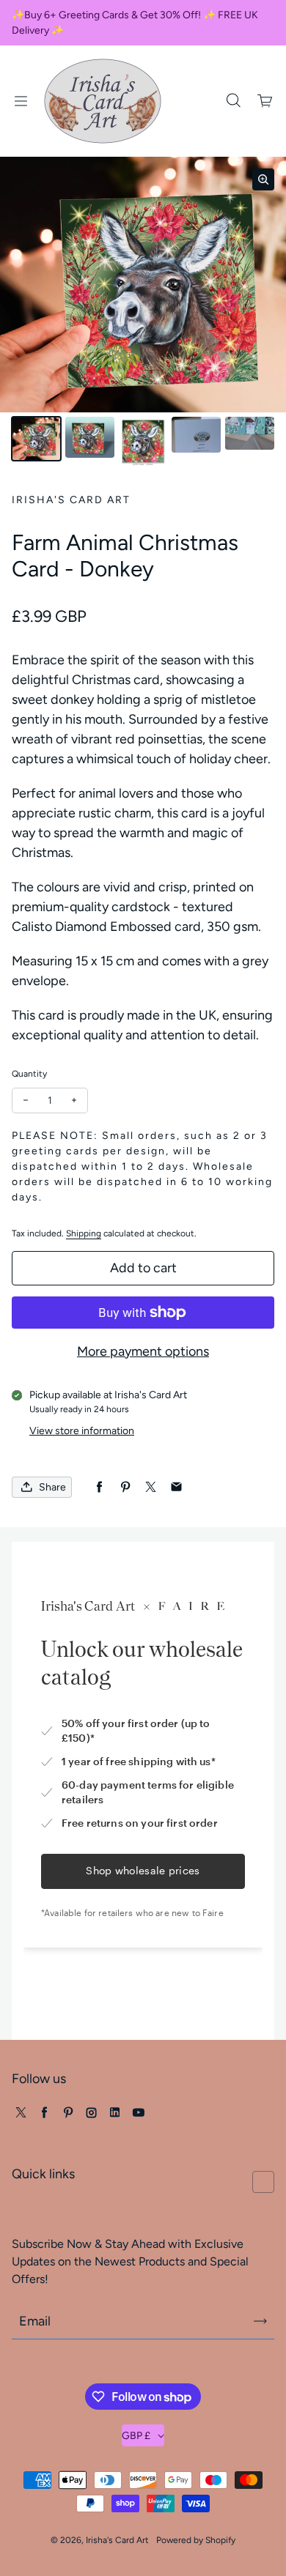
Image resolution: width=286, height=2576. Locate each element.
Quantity (29, 1074)
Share (52, 1487)
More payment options (143, 1351)
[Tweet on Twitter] (151, 1487)
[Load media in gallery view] (36, 439)
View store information (82, 1431)
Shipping (84, 1233)
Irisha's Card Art (117, 2540)
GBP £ (136, 2436)
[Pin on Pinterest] (125, 1487)
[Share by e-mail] (176, 1487)
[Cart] (265, 101)
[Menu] (21, 101)
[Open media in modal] (263, 179)
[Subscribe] (260, 2321)
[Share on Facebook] (99, 1487)
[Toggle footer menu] (263, 2182)
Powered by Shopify (196, 2540)
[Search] (233, 101)
